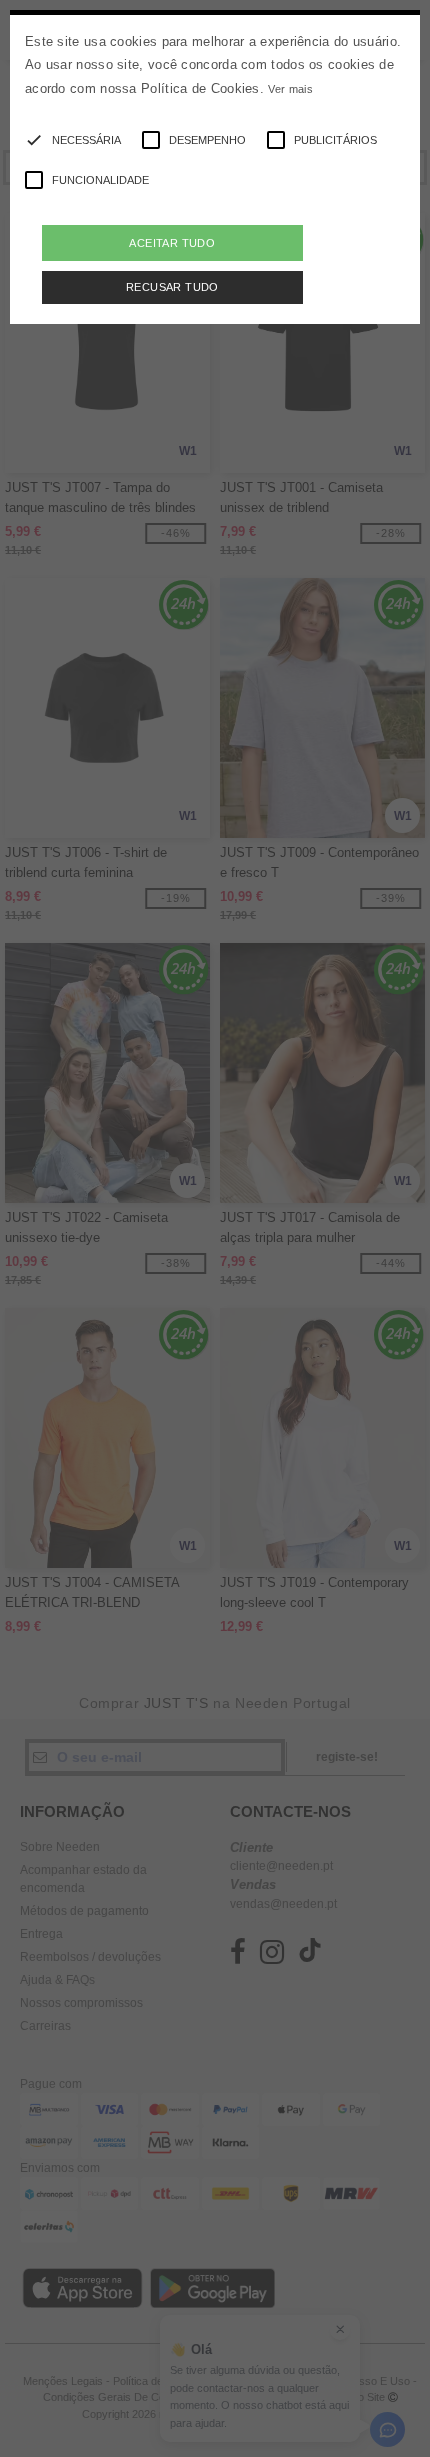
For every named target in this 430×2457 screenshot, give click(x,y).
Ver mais (290, 89)
